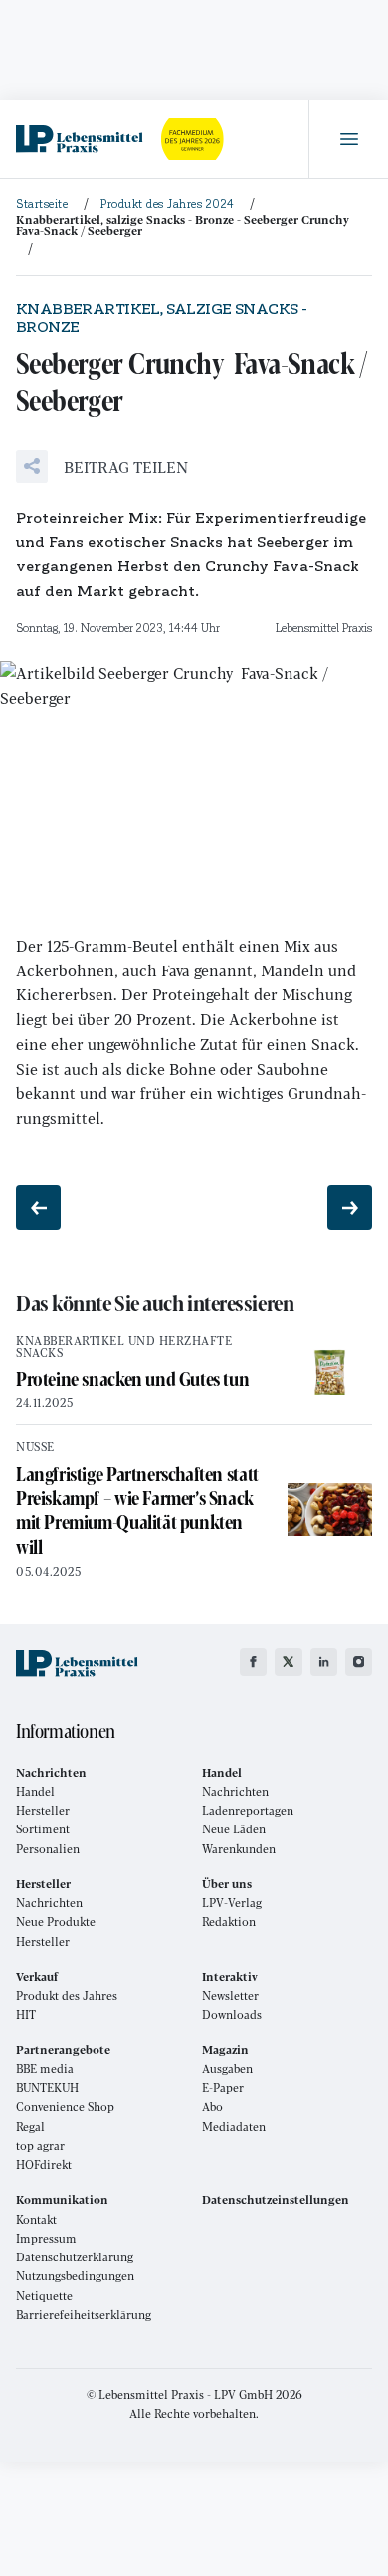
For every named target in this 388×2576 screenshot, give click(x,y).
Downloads (232, 2014)
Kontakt (36, 2219)
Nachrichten (235, 1791)
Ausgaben (227, 2069)
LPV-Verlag (232, 1903)
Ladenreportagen (248, 1810)
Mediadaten (234, 2127)
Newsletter (230, 1995)
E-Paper (223, 2088)
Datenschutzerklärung (75, 2257)
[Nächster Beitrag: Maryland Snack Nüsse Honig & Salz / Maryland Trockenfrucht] (350, 1208)
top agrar (40, 2146)
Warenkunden (239, 1849)
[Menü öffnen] (348, 139)
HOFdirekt (44, 2164)
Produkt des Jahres (67, 1995)
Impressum (46, 2238)
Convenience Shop (65, 2107)
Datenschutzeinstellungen (276, 2199)
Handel (35, 1791)
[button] (102, 466)
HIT (26, 2014)
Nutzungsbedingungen (75, 2276)
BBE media (45, 2069)
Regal (30, 2127)
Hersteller (43, 1810)
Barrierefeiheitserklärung (84, 2315)
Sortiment (43, 1829)
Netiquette (44, 2296)
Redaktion (229, 1922)
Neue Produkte (56, 1922)
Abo (212, 2107)
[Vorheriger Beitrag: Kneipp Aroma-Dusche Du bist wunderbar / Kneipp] (38, 1208)
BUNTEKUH (47, 2088)
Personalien (48, 1849)
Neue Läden (234, 1829)
